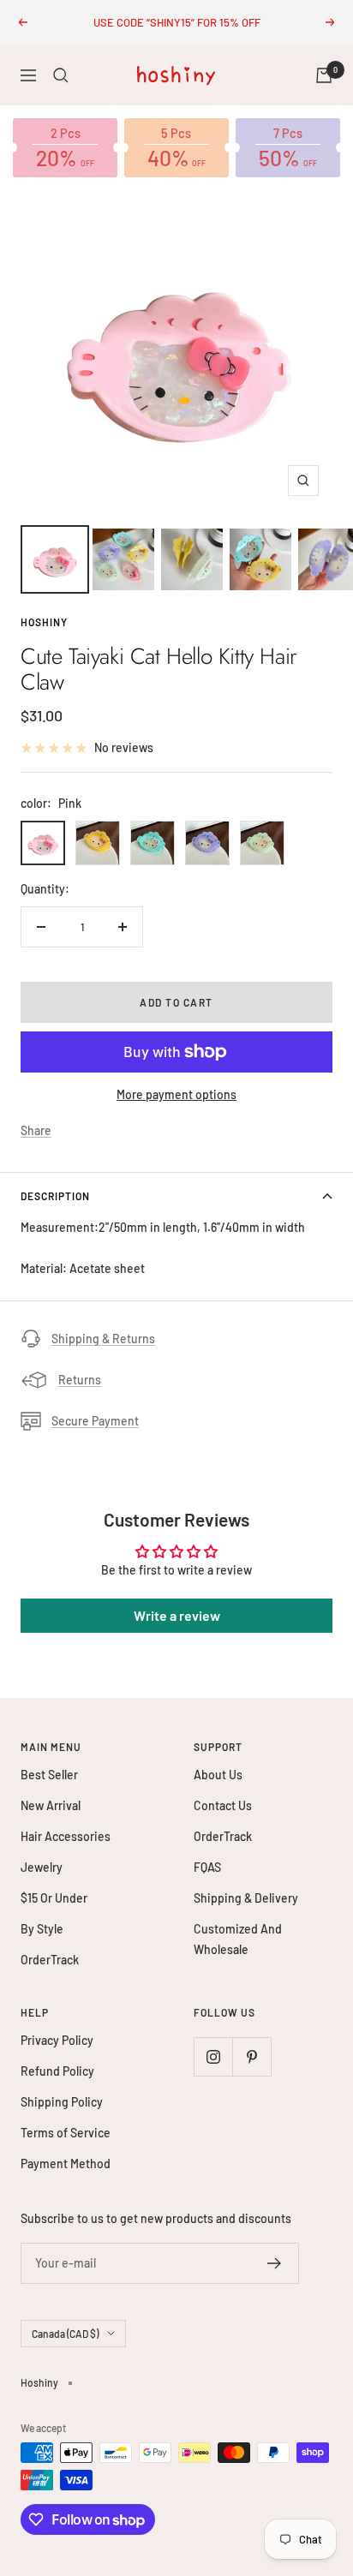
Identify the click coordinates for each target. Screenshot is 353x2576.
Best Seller (49, 1775)
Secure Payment (95, 1421)
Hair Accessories (66, 1836)
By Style (42, 1929)
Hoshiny (44, 622)
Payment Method (66, 2164)
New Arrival (51, 1805)
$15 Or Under (54, 1898)
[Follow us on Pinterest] (251, 2056)
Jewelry (42, 1867)
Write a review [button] (177, 1615)
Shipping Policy (62, 2102)
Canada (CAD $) (65, 2334)
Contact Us (223, 1805)
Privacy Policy (57, 2040)
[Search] (61, 75)
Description (55, 1196)
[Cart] (324, 75)
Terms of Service (66, 2133)
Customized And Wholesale (238, 1939)
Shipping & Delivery (246, 1898)
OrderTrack (50, 1960)
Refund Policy (57, 2071)
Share (36, 1130)
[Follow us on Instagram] (213, 2056)
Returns (80, 1380)
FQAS (207, 1867)
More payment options (176, 1094)
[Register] (275, 2263)
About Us (218, 1775)
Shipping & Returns (103, 1339)
